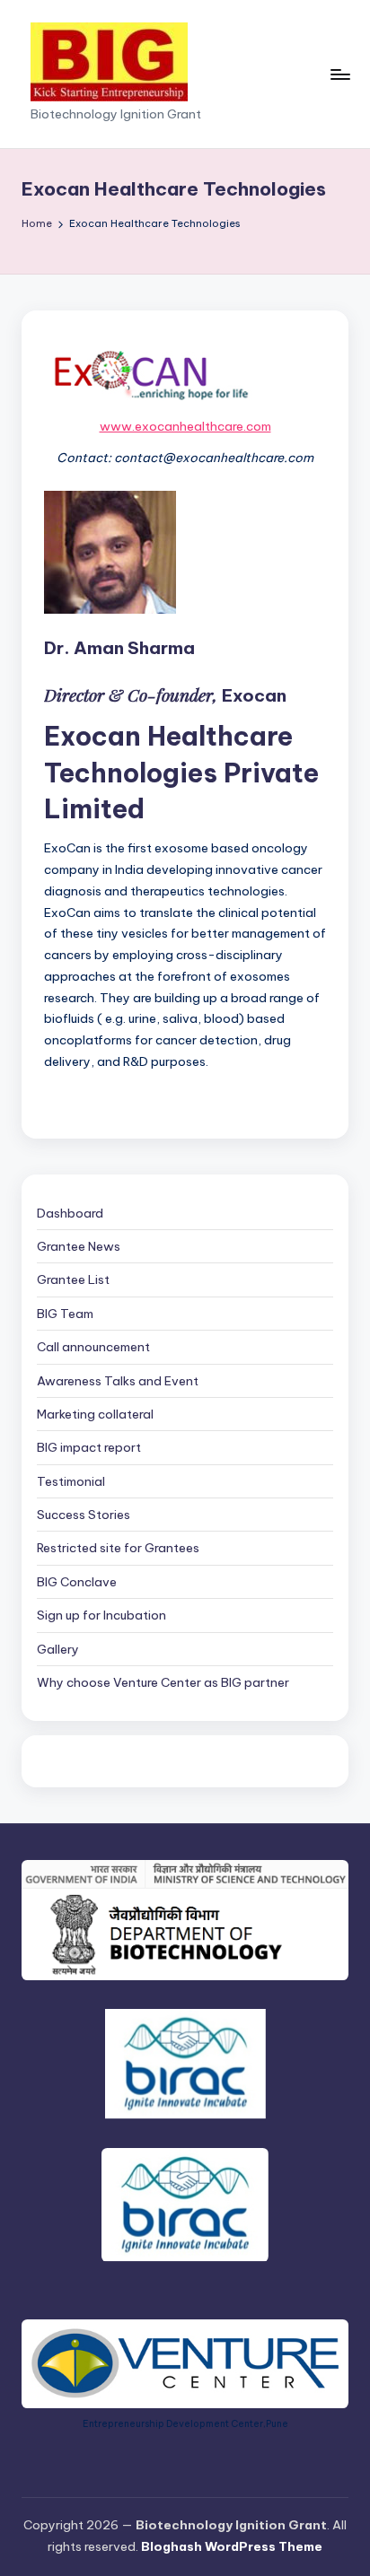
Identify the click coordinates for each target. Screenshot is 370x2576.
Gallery (58, 1649)
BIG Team (65, 1314)
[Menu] (339, 74)
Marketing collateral (95, 1414)
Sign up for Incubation (101, 1615)
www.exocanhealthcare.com (185, 426)
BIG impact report (89, 1447)
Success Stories (84, 1515)
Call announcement (93, 1347)
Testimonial (71, 1481)
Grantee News (79, 1246)
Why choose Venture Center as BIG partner (163, 1682)
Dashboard (70, 1213)
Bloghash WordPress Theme (232, 2546)
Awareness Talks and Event (118, 1381)
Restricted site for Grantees (118, 1548)
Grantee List (73, 1279)
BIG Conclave (77, 1582)
